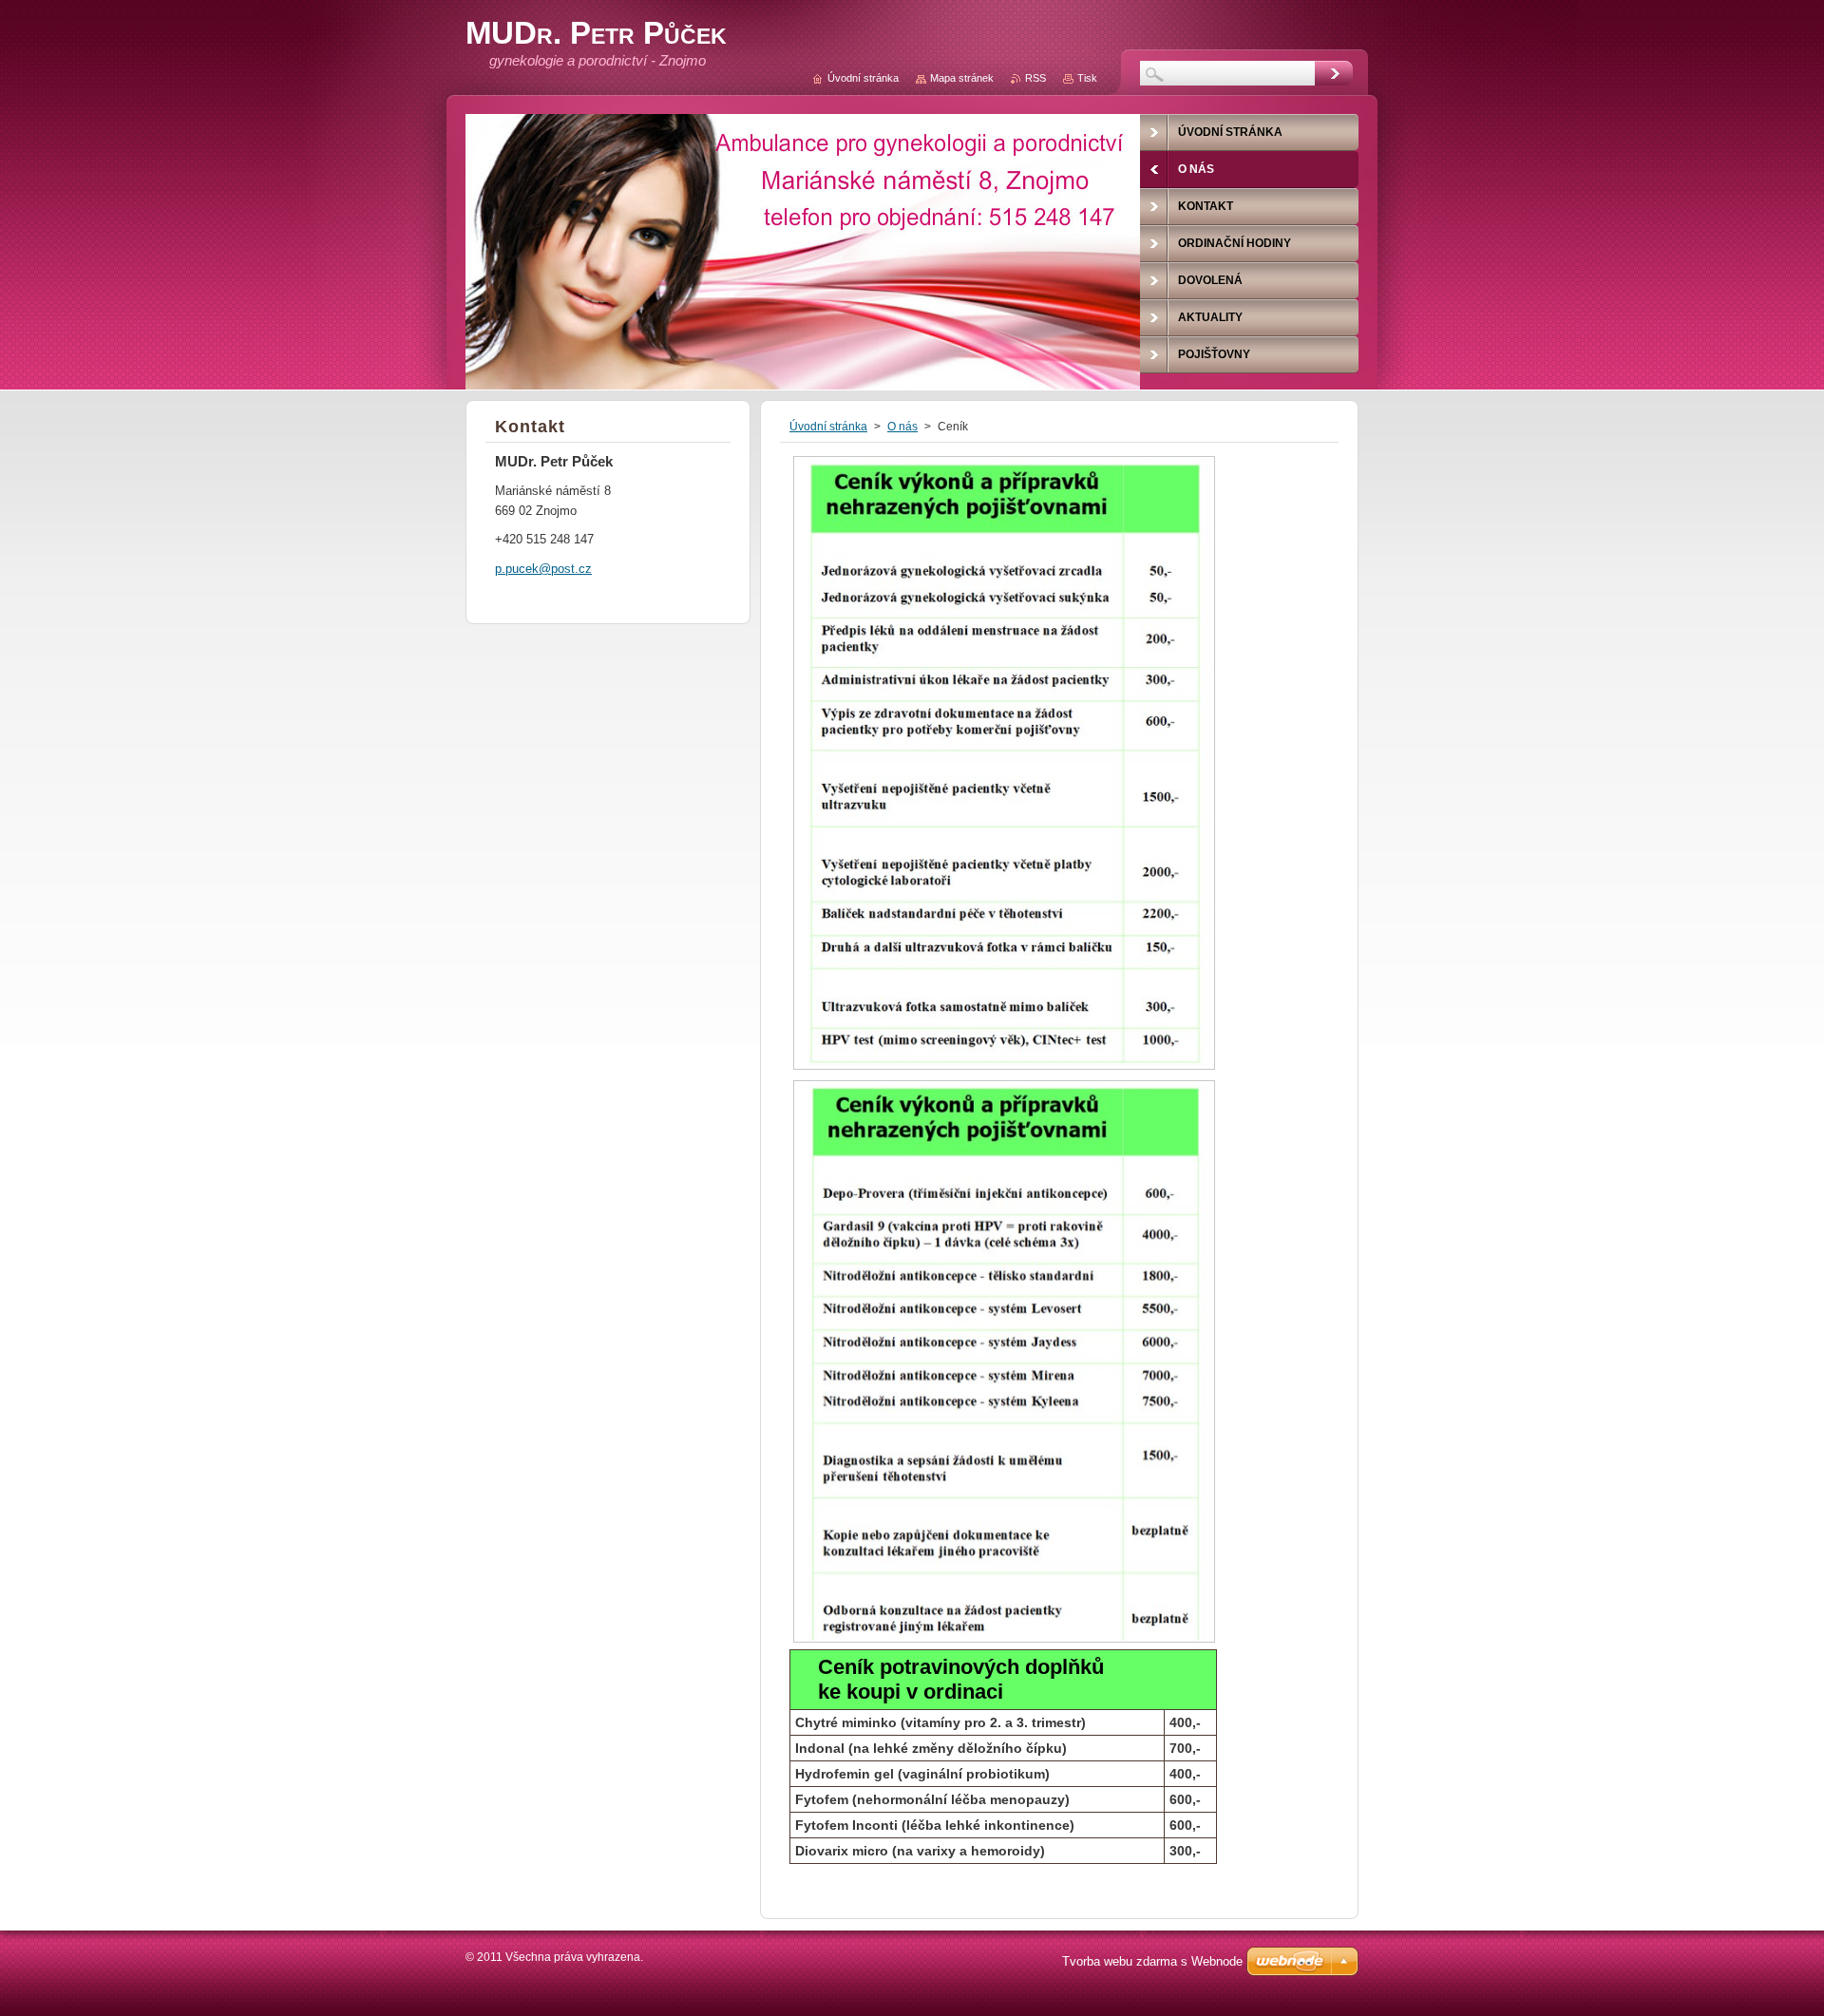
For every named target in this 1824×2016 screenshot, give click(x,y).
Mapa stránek (962, 78)
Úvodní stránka (828, 427)
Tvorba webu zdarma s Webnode (1152, 1961)
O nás (902, 427)
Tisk (1087, 78)
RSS (1035, 78)
